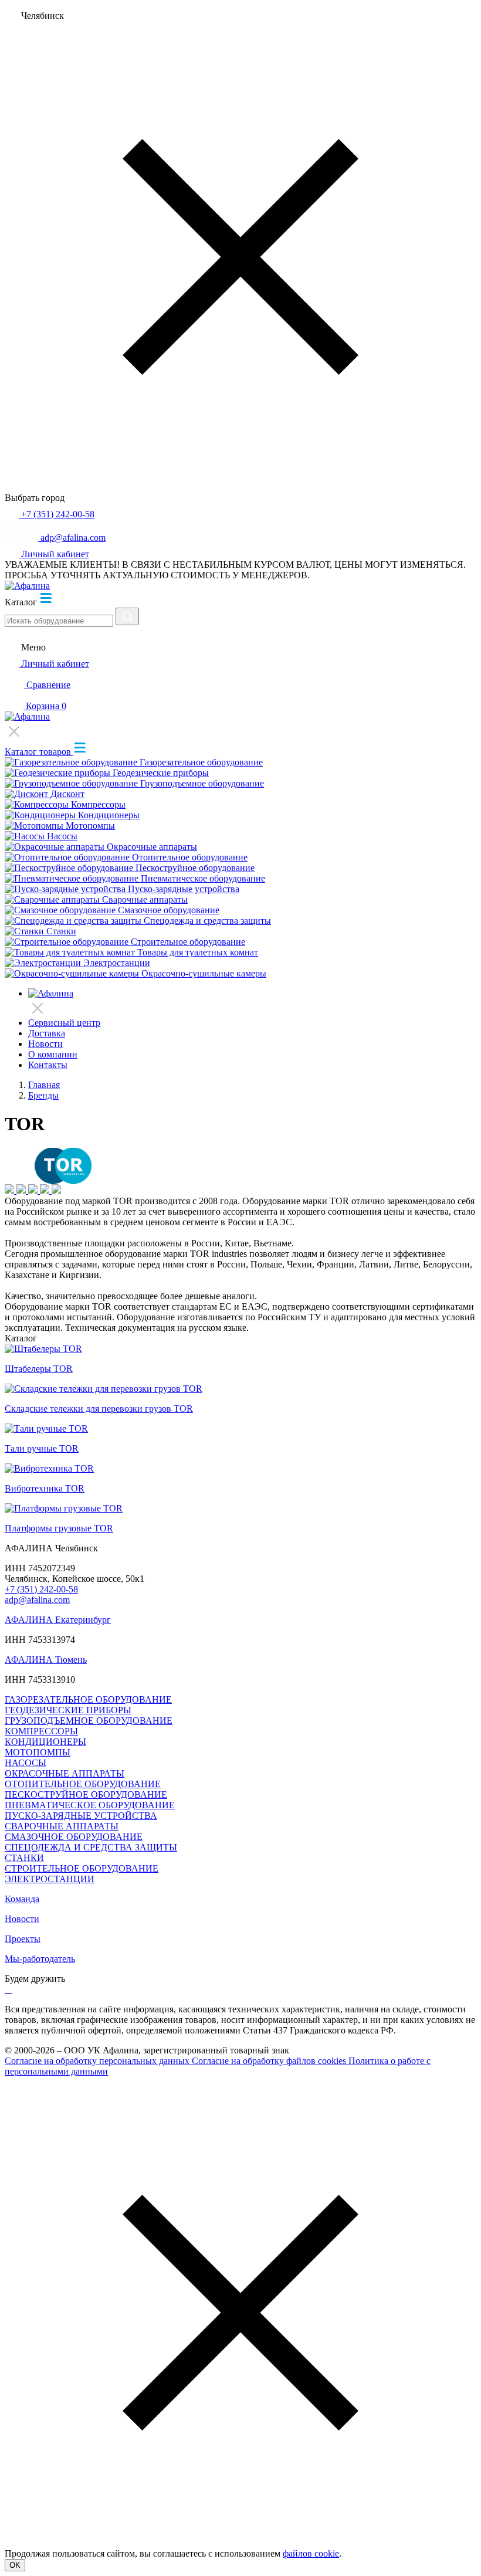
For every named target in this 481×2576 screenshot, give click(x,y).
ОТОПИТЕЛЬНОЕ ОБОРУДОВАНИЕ (83, 1784)
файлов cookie (311, 2553)
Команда (22, 1899)
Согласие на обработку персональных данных (98, 2061)
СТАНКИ (24, 1858)
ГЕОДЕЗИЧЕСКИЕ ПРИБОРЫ (68, 1710)
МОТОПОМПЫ (38, 1752)
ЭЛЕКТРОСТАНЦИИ (50, 1879)
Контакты (48, 1065)
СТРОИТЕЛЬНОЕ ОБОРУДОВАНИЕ (82, 1868)
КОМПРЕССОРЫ (41, 1731)
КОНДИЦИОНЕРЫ (45, 1742)
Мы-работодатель (40, 1959)
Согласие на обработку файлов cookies (270, 2061)
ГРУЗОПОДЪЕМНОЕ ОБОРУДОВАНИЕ (89, 1721)
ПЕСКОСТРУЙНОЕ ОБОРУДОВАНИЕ (86, 1794)
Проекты (23, 1939)
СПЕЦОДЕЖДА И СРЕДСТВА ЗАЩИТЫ (91, 1847)
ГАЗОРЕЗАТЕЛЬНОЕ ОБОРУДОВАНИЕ (88, 1699)
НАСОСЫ (26, 1763)
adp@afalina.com (37, 1600)
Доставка (47, 1033)
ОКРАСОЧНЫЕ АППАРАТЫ (65, 1773)
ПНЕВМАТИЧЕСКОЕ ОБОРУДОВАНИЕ (90, 1805)
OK (15, 2565)
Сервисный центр (64, 1023)
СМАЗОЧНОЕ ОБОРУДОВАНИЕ (74, 1837)
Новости (45, 1044)
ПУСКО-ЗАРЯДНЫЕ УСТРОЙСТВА (81, 1816)
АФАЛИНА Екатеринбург (58, 1620)
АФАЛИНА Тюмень (46, 1660)
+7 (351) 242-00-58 (41, 1589)
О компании (53, 1054)
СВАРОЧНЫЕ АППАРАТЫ (62, 1826)
